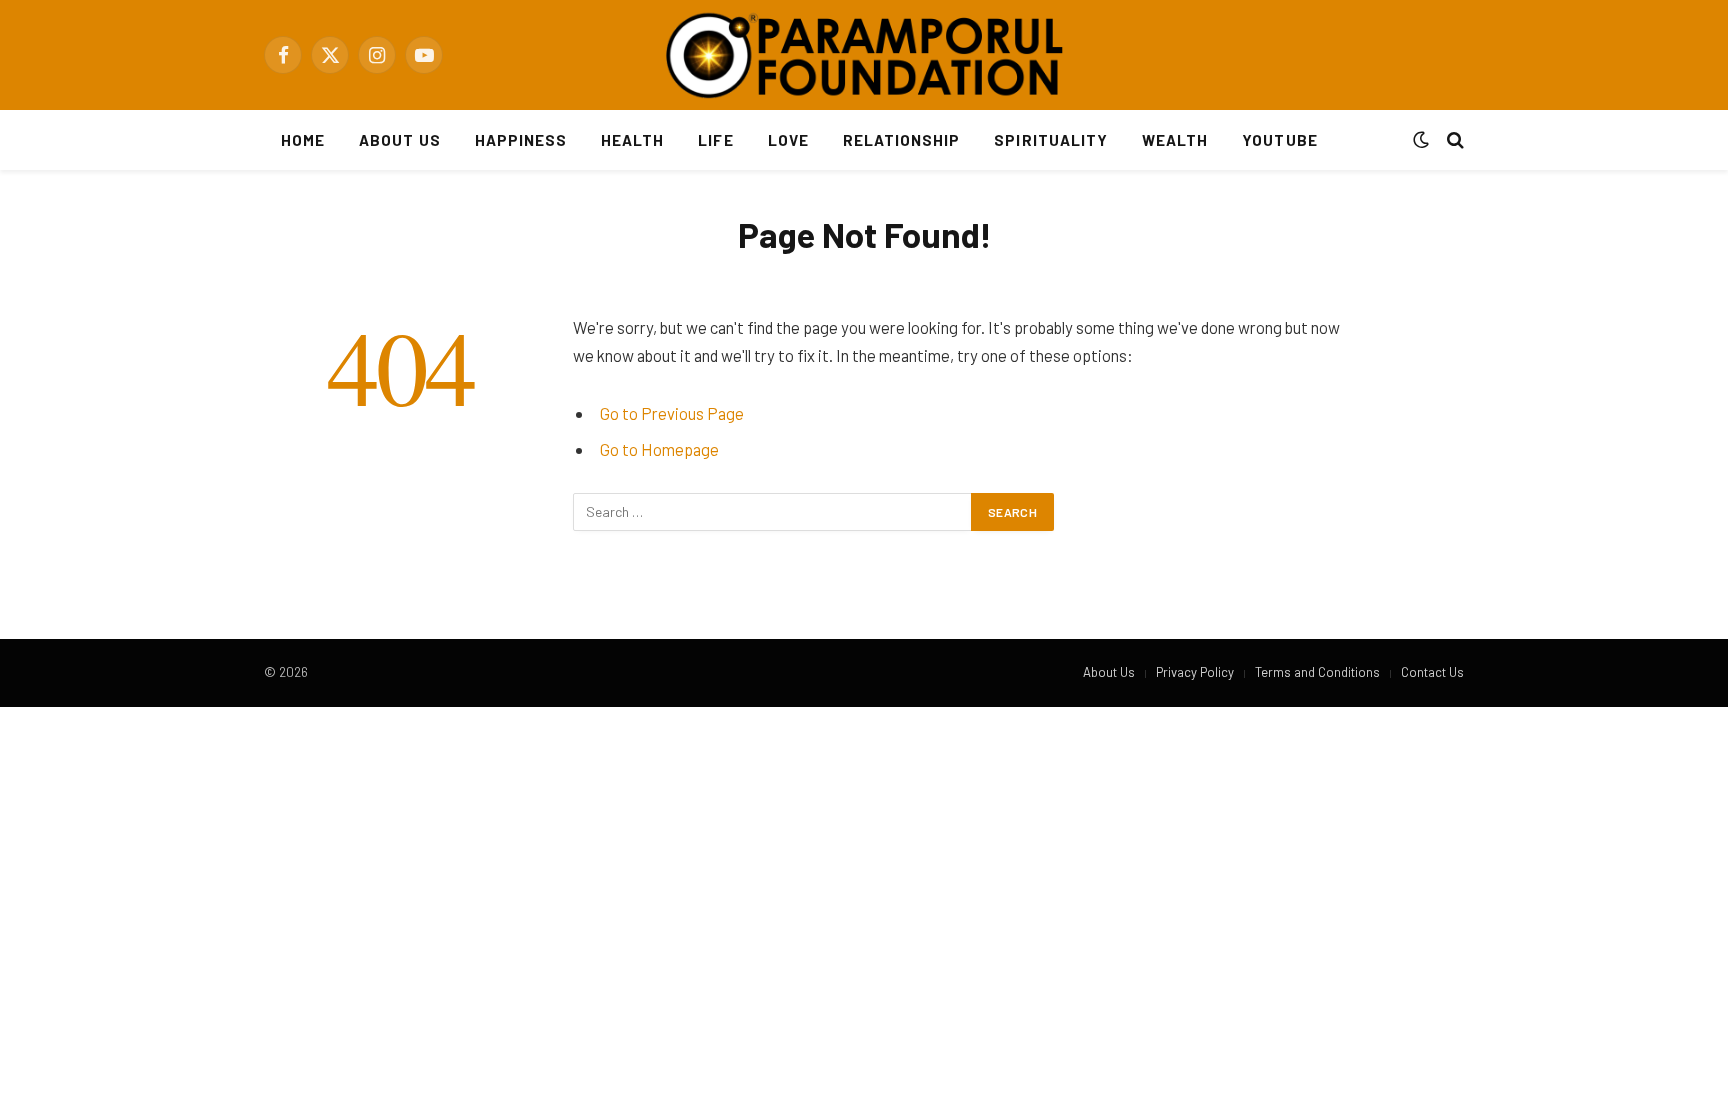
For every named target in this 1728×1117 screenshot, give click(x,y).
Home (303, 140)
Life (715, 140)
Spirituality (1051, 140)
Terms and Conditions (1317, 672)
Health (632, 140)
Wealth (1175, 140)
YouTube (1279, 140)
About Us (399, 140)
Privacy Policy (1195, 672)
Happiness (521, 140)
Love (788, 140)
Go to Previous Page (672, 413)
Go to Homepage (659, 449)
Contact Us (1432, 672)
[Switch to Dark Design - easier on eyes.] (1421, 140)
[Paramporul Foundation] (864, 55)
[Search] (1453, 140)
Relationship (902, 140)
